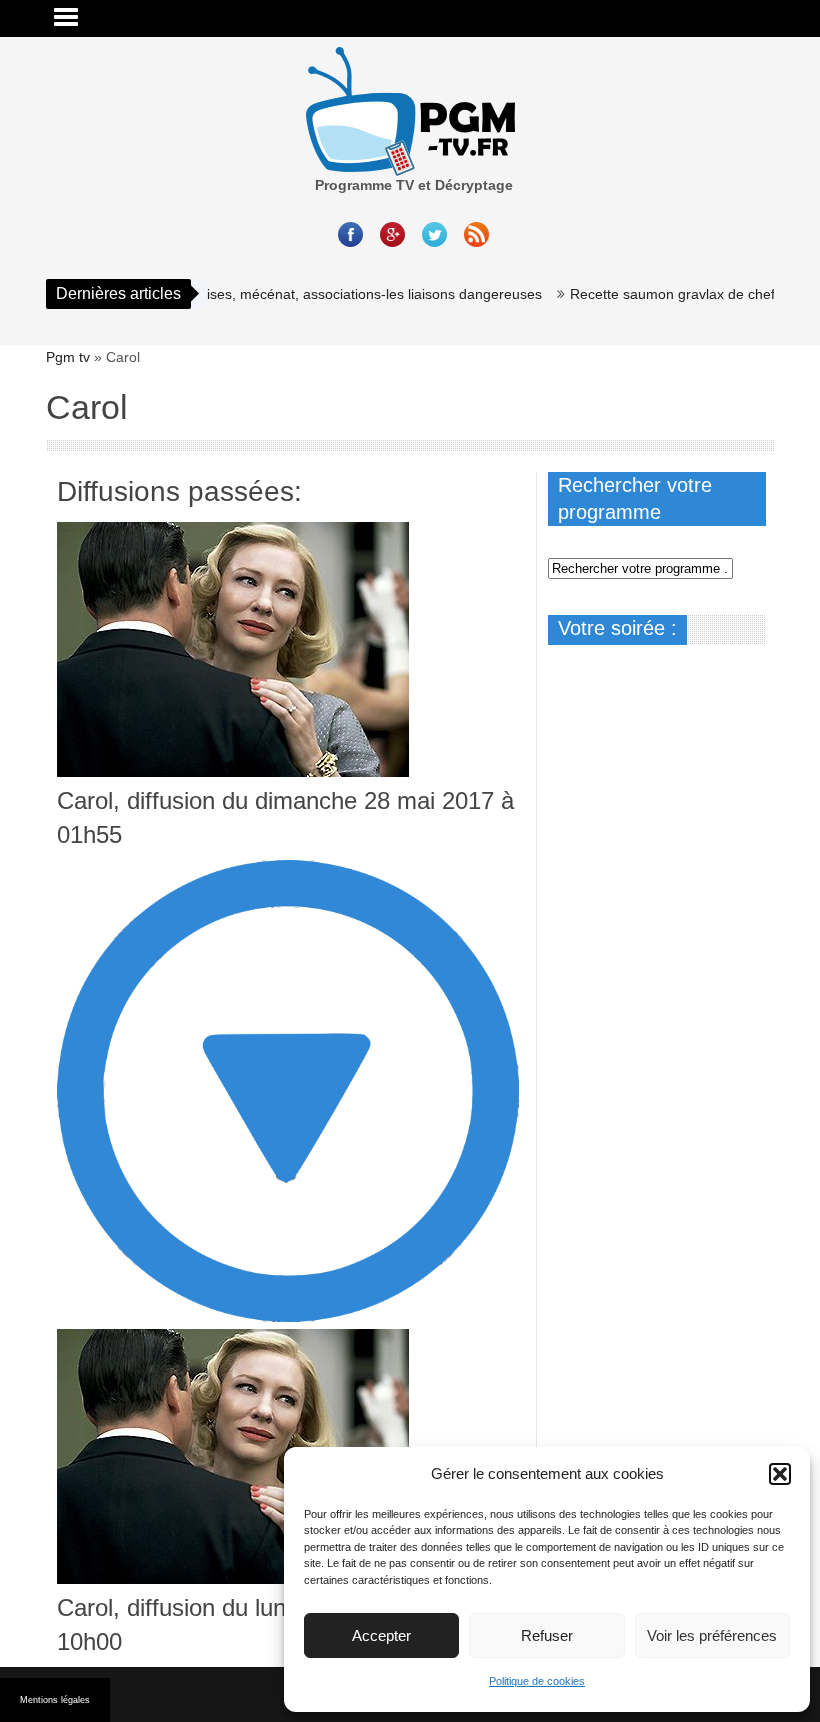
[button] (780, 1474)
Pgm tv (68, 357)
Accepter (381, 1635)
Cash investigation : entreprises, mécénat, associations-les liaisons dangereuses (264, 294)
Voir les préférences (712, 1635)
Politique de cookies (537, 1681)
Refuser (547, 1635)
